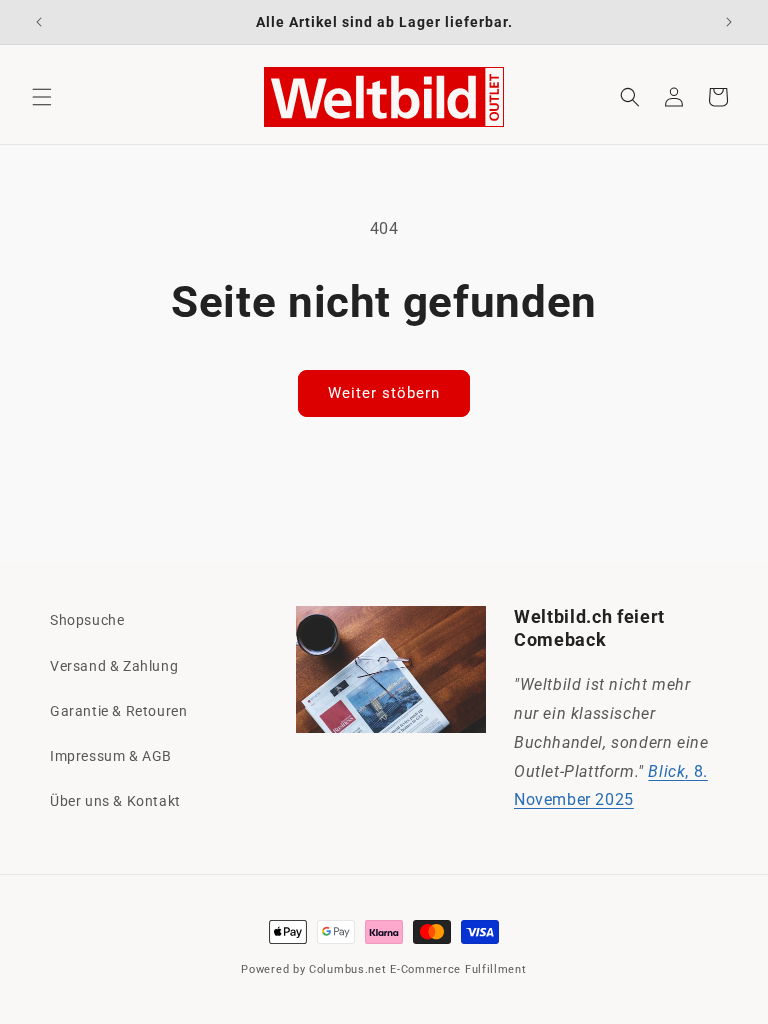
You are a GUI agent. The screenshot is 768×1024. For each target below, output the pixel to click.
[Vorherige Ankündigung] (39, 22)
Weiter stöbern (384, 393)
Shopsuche (87, 620)
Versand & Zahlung (114, 666)
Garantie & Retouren (118, 711)
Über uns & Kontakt (115, 801)
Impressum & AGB (111, 756)
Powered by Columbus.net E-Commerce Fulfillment (383, 969)
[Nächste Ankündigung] (729, 22)
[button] (42, 97)
